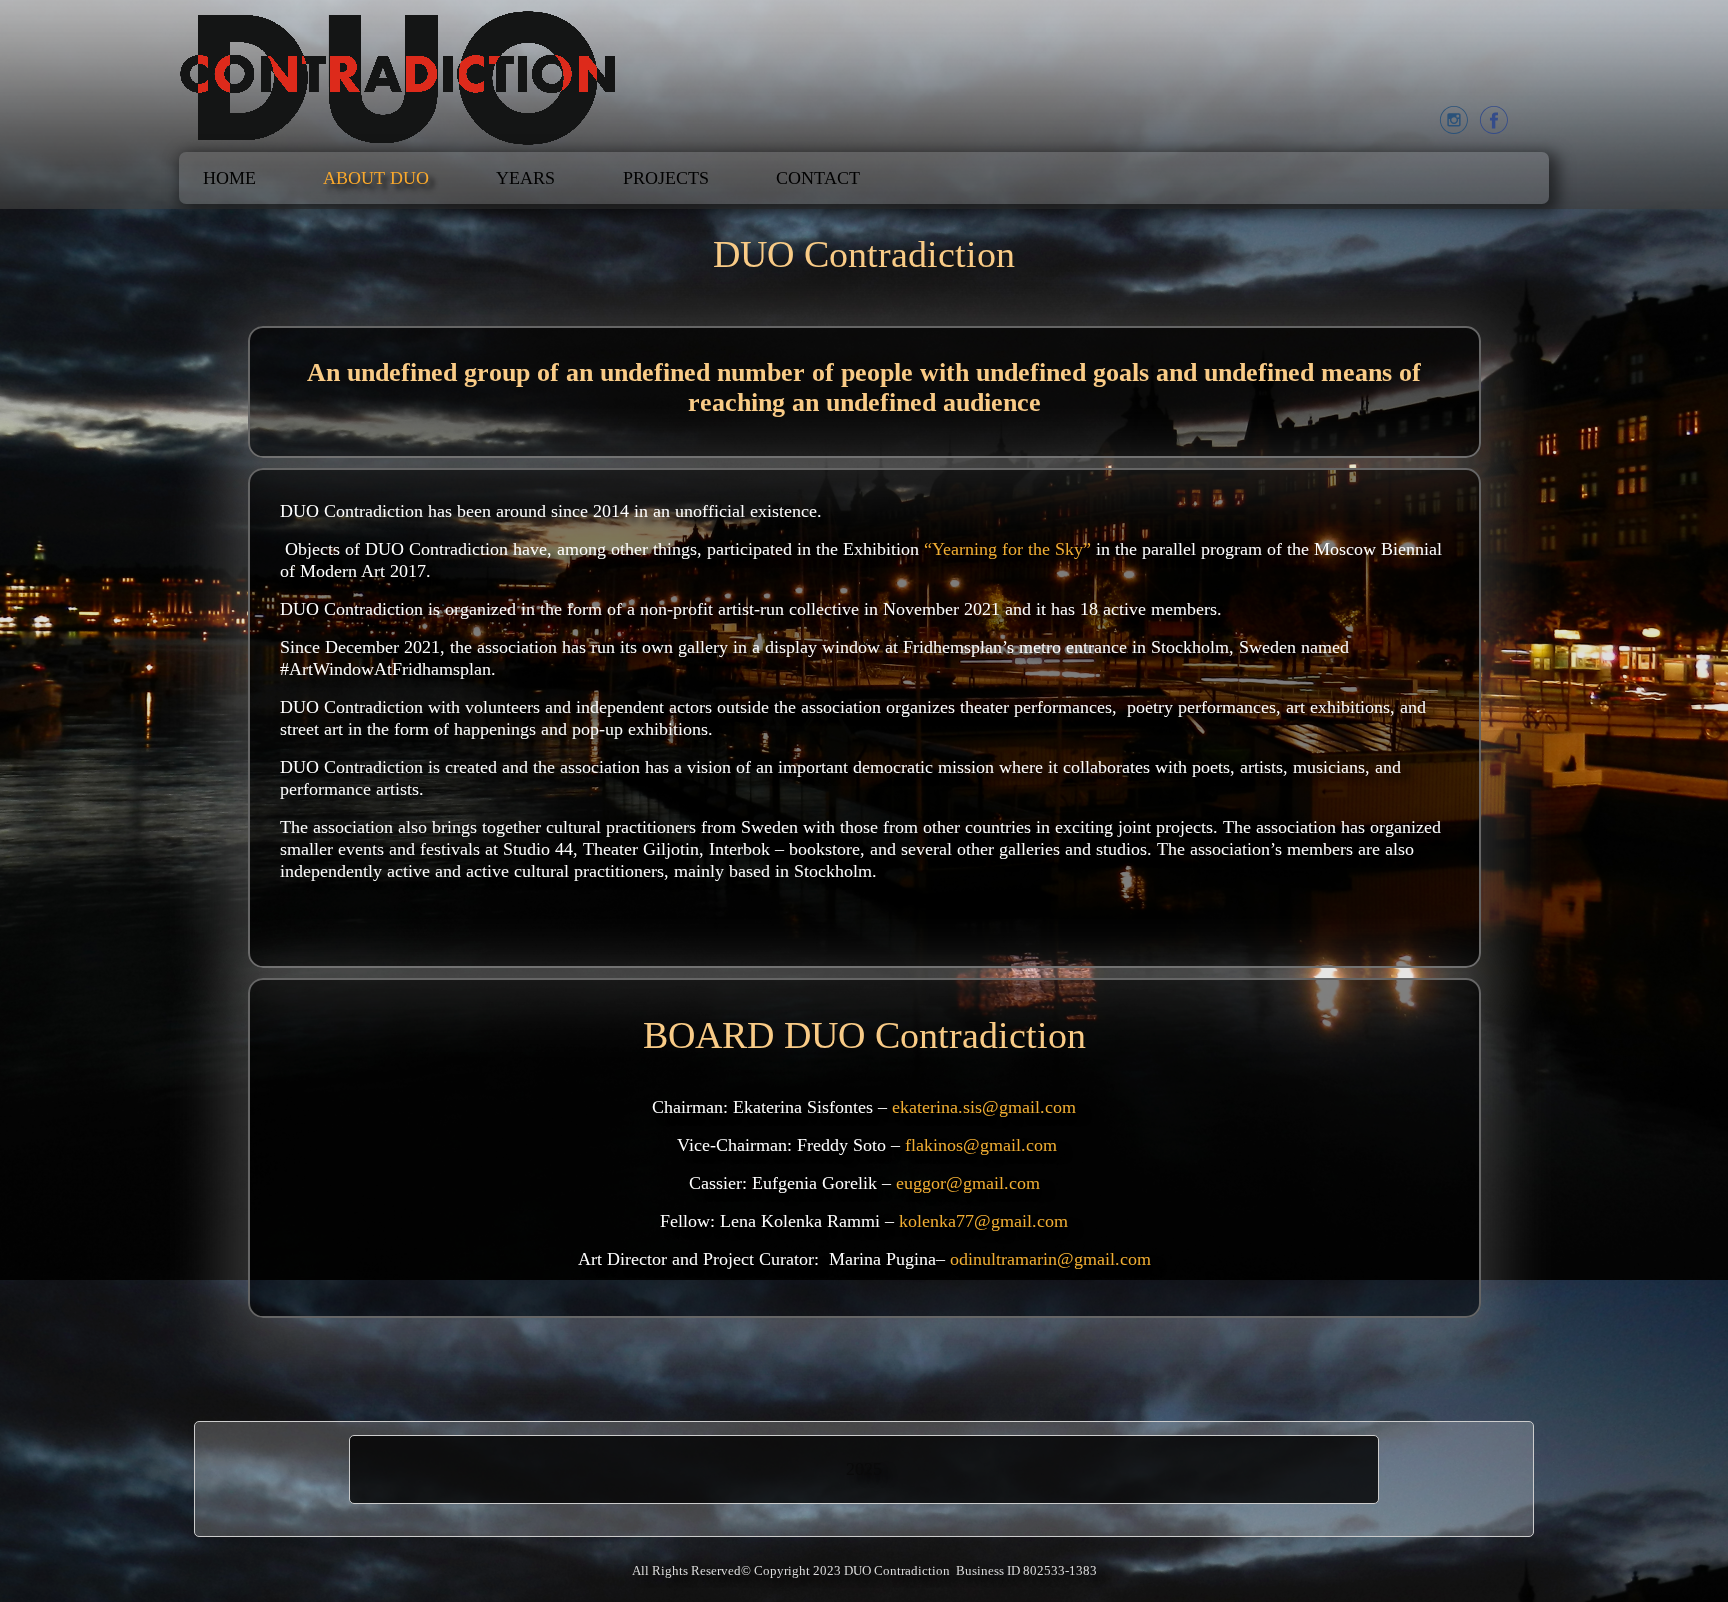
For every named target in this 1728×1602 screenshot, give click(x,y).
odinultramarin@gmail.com (1050, 1259)
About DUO (376, 178)
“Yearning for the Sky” (1007, 549)
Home (229, 178)
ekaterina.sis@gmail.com (984, 1107)
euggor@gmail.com (968, 1183)
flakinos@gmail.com (981, 1145)
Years (525, 178)
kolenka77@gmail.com (983, 1221)
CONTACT (818, 178)
